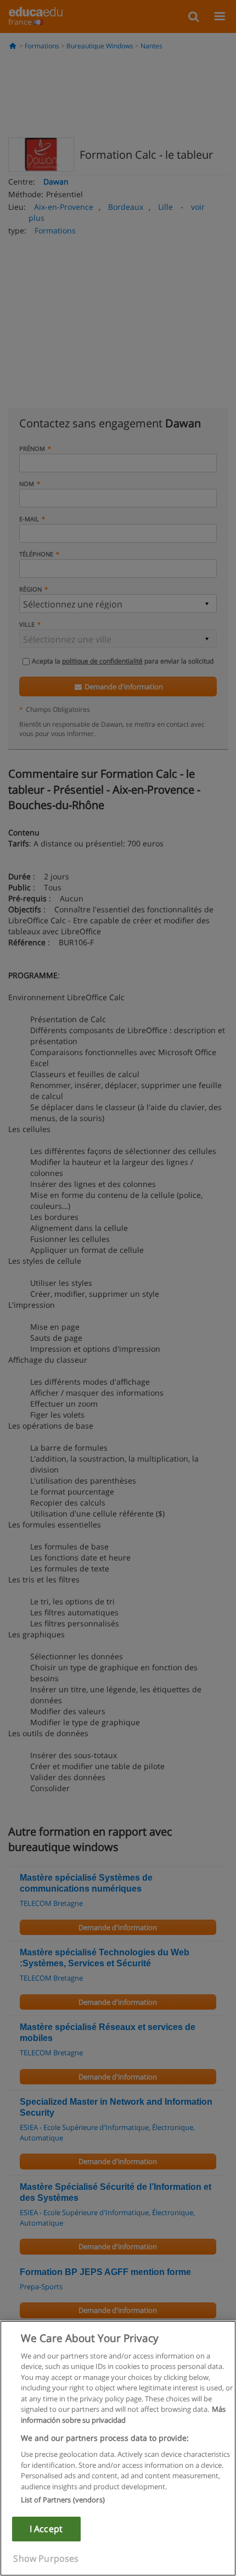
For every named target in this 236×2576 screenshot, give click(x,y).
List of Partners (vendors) (63, 2500)
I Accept (46, 2529)
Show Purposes (46, 2558)
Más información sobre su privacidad (123, 2415)
